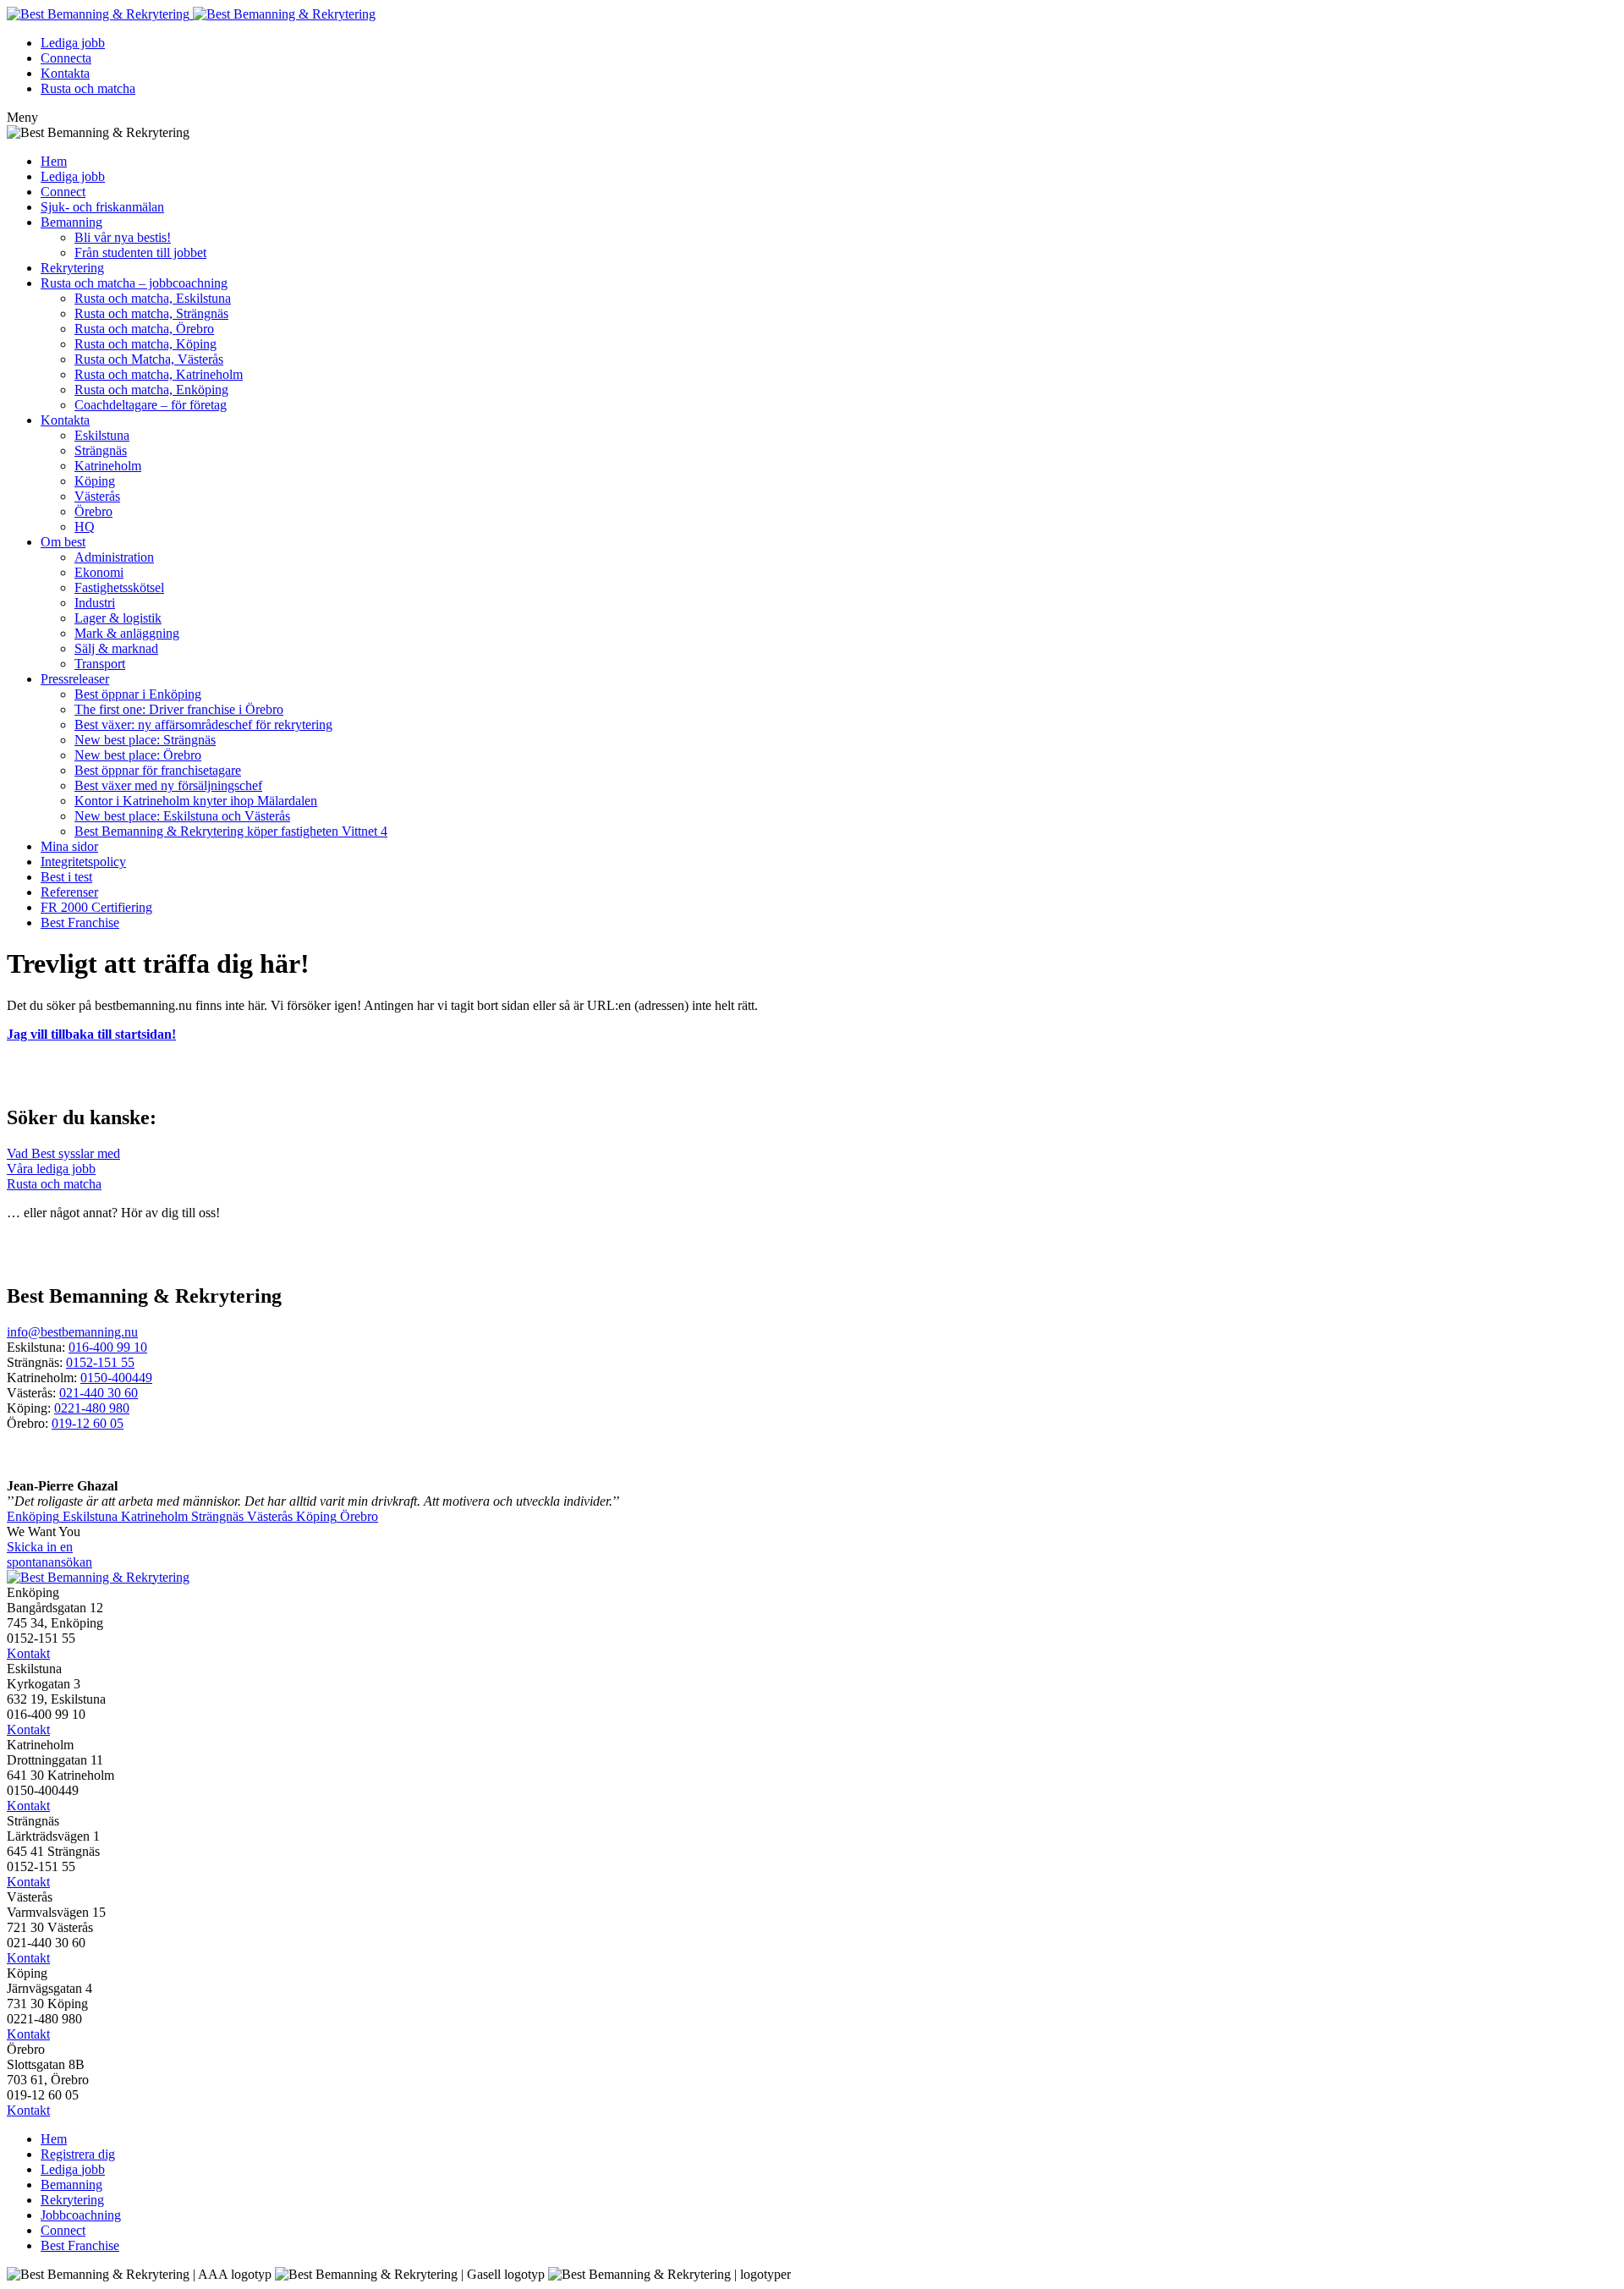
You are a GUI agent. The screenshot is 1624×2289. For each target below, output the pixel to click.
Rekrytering (72, 268)
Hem (54, 161)
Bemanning (71, 222)
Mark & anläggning (127, 633)
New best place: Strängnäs (145, 740)
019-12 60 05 (88, 1423)
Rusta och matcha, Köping (145, 344)
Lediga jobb (73, 43)
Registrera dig (78, 2154)
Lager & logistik (118, 618)
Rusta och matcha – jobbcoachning (134, 283)
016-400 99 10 (108, 1347)
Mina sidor (69, 846)
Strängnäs (101, 450)
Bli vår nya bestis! (123, 237)
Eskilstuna (102, 435)
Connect (63, 192)
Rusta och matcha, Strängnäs (151, 313)
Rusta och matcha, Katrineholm (159, 374)
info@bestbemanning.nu (72, 1332)
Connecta (66, 58)
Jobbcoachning (81, 2215)
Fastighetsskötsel (119, 587)
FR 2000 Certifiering (96, 907)
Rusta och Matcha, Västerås (149, 359)
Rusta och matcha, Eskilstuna (153, 298)
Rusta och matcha (88, 88)
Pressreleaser (75, 679)
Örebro (93, 511)
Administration (114, 557)
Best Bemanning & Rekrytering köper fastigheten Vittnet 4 (231, 831)
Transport (100, 664)
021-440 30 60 (99, 1393)
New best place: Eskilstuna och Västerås (182, 816)
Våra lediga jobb (51, 1169)
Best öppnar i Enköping (138, 694)
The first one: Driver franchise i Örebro (179, 709)
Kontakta (65, 73)
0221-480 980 (92, 1408)
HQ (85, 527)
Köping (95, 481)
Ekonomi (99, 572)
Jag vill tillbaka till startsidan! (91, 1034)
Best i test (66, 877)
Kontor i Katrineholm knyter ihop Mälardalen (196, 801)
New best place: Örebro (138, 755)
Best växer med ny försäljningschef (168, 785)
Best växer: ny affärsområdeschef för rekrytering (203, 725)
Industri (95, 603)
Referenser (69, 892)
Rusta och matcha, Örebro (144, 329)
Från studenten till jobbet (140, 253)
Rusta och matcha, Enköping (151, 390)
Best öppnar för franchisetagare (158, 770)
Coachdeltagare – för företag (151, 405)
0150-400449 (116, 1378)
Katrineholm (108, 466)
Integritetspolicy (83, 862)
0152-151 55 (100, 1362)
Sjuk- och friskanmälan (102, 207)
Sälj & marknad (116, 648)
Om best (63, 542)
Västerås (97, 496)
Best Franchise (80, 922)
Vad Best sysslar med (63, 1153)
